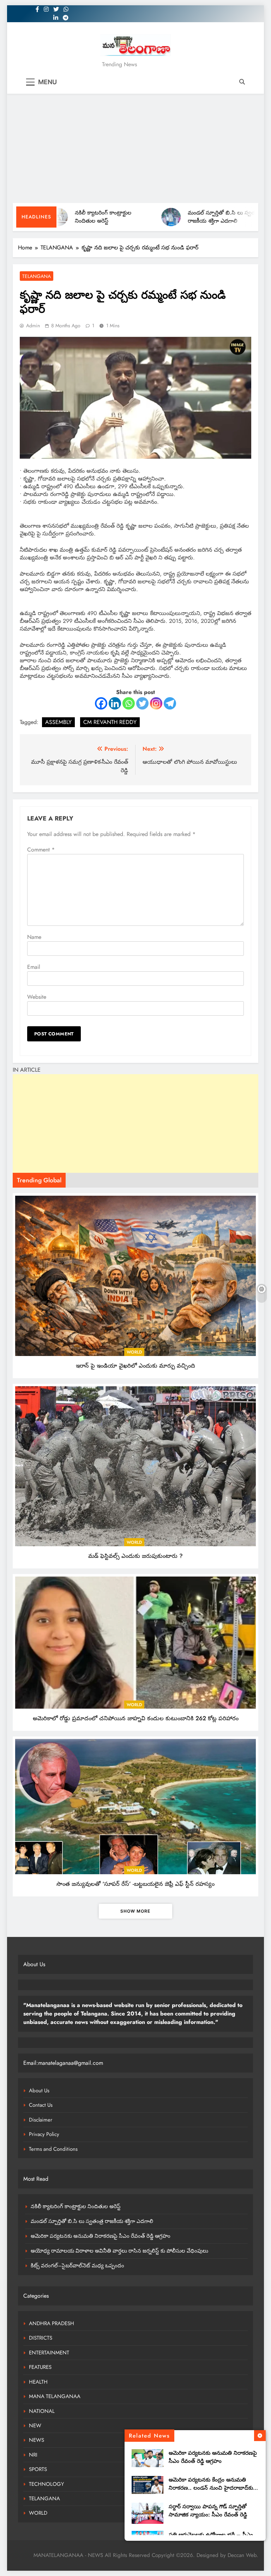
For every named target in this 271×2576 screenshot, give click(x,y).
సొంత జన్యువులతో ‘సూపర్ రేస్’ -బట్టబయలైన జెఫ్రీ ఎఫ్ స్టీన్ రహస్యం (135, 1884)
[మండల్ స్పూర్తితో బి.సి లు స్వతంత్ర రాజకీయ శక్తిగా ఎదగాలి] (133, 217)
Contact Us (41, 2105)
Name (34, 937)
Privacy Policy (44, 2134)
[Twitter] (142, 703)
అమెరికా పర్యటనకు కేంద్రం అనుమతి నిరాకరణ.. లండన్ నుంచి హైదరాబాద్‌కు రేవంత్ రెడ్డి (211, 2488)
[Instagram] (156, 703)
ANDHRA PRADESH (52, 2323)
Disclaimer (41, 2120)
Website (37, 997)
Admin (33, 326)
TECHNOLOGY (46, 2484)
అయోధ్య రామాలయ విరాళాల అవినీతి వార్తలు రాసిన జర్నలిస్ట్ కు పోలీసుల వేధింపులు (119, 2251)
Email (34, 967)
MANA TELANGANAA (55, 2396)
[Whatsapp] (129, 703)
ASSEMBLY (58, 722)
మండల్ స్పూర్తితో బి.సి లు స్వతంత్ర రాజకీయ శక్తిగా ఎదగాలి (187, 217)
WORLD (134, 1352)
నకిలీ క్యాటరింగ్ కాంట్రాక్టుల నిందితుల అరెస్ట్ (65, 217)
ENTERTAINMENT (49, 2353)
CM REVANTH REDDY (110, 722)
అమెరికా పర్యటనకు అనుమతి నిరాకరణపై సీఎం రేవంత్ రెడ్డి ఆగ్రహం (213, 2457)
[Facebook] (101, 703)
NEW (35, 2426)
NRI (33, 2455)
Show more (135, 1911)
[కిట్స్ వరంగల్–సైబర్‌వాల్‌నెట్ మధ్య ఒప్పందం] (246, 217)
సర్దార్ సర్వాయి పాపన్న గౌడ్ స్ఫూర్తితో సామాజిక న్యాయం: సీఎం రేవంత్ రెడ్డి (208, 2511)
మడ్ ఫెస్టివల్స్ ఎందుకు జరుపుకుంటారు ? (135, 1556)
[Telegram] (170, 703)
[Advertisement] (135, 150)
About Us (39, 2091)
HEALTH (38, 2382)
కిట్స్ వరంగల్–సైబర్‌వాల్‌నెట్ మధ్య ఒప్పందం (77, 2266)
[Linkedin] (115, 703)
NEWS (37, 2440)
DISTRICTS (41, 2338)
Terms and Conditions (53, 2149)
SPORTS (38, 2469)
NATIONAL (42, 2411)
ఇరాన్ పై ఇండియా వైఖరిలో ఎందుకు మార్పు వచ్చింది (135, 1366)
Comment (41, 850)
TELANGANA (37, 276)
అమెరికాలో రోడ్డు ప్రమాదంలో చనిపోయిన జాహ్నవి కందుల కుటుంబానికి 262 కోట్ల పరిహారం (136, 1718)
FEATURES (40, 2367)
